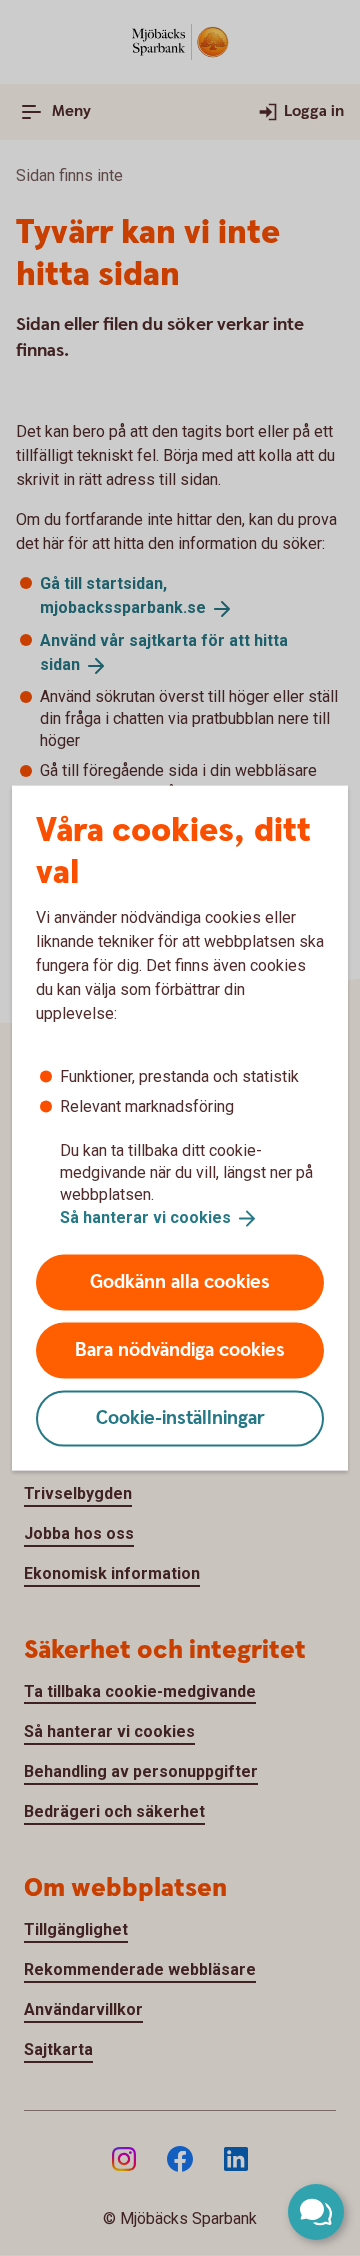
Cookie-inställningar (180, 1417)
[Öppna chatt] (316, 2212)
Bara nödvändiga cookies (180, 1349)
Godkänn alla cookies (180, 1281)
